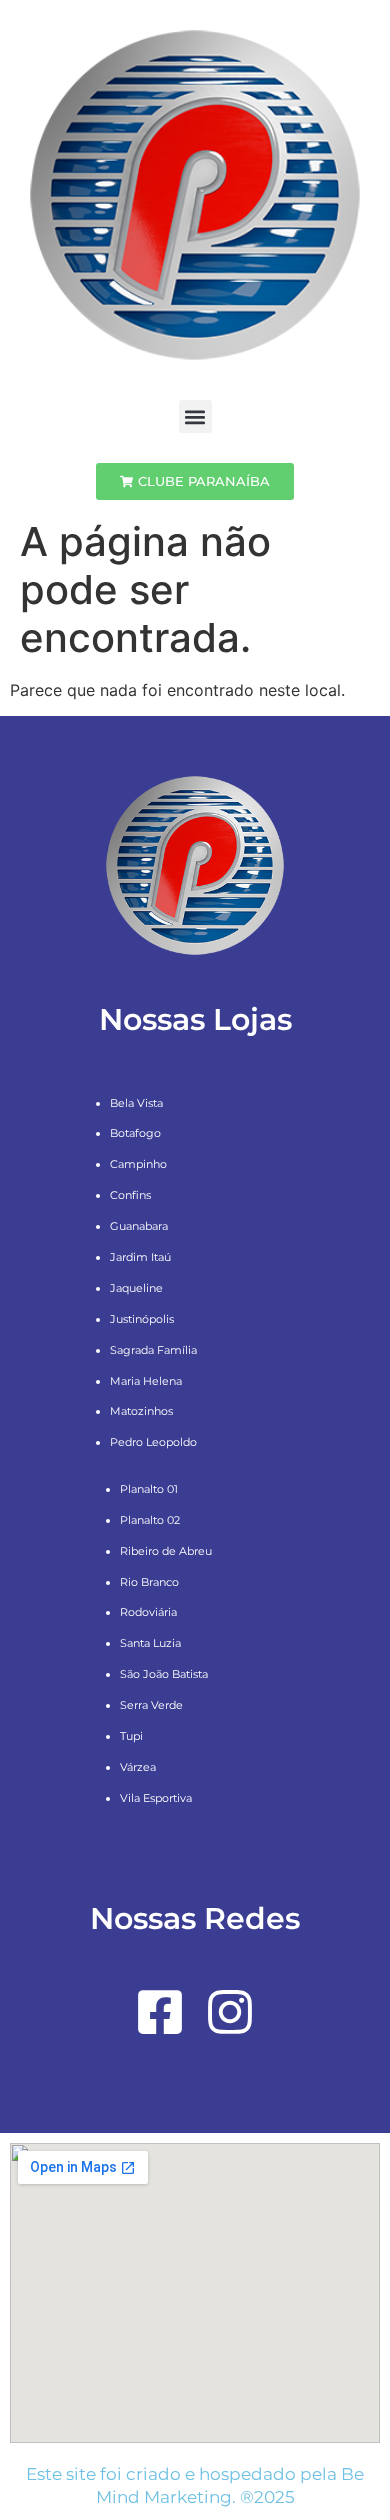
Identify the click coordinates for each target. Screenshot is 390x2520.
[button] (195, 416)
